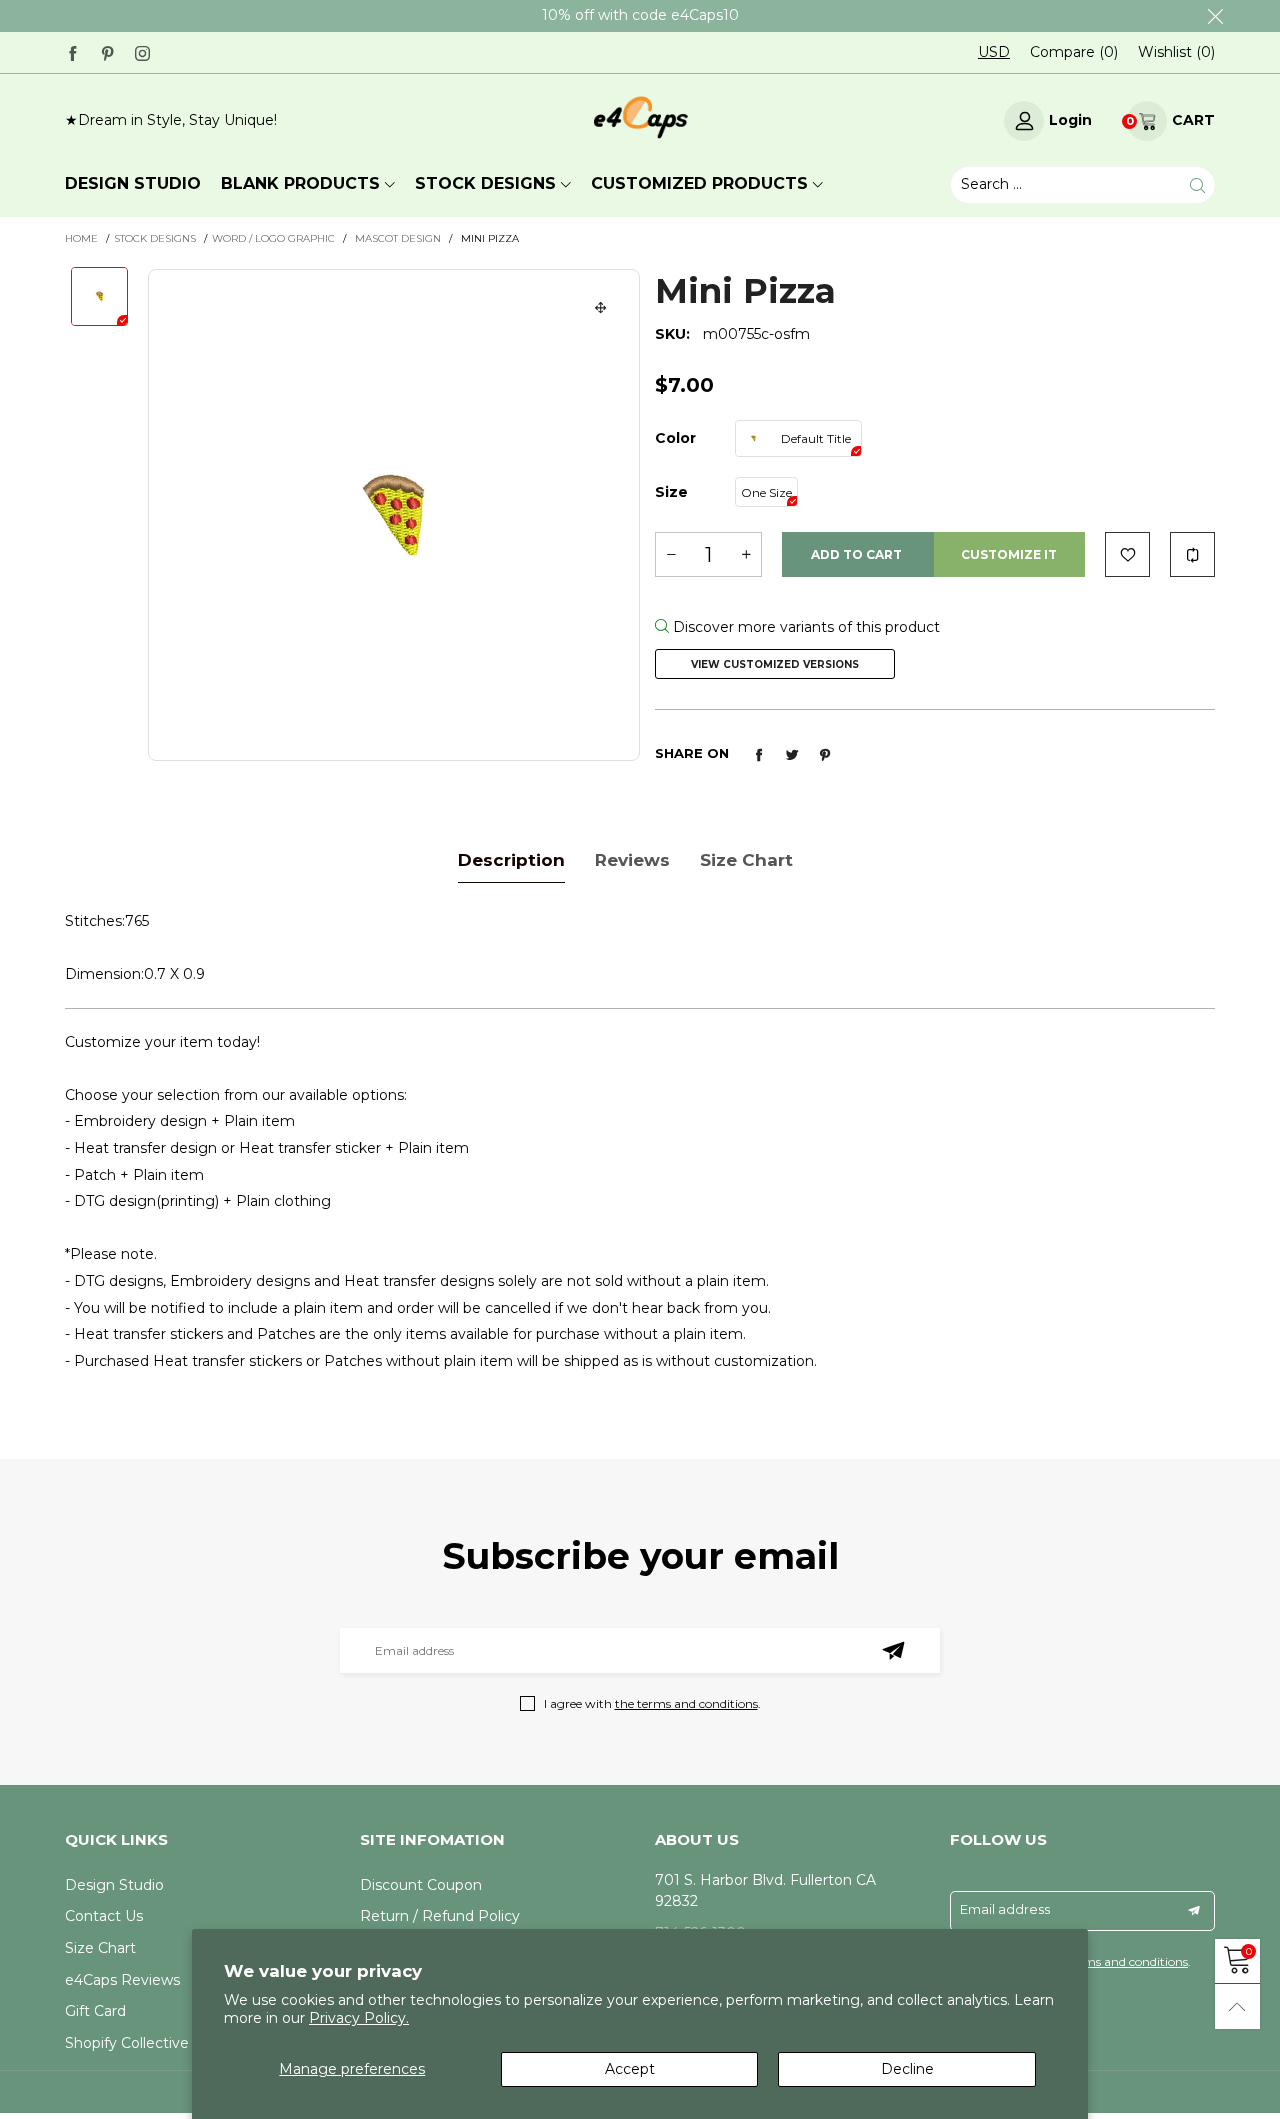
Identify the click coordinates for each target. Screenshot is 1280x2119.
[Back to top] (1237, 2006)
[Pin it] (825, 755)
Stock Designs (485, 183)
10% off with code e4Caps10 (640, 15)
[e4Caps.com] (640, 118)
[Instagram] (142, 51)
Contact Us (104, 1916)
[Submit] (1197, 185)
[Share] (759, 755)
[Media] (601, 308)
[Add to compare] (1192, 554)
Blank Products (300, 183)
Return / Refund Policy (440, 1916)
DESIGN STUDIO (133, 183)
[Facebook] (72, 51)
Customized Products (699, 183)
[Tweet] (792, 755)
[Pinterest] (107, 51)
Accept (630, 2069)
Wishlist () (1176, 52)
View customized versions (775, 664)
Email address (1005, 1909)
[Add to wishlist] (1127, 554)
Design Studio (114, 1885)
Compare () (1074, 52)
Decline (907, 2069)
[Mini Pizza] (394, 515)
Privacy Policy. (359, 2018)
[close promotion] (1215, 16)
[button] (671, 554)
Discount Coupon (421, 1885)
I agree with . (652, 1703)
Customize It (1009, 554)
